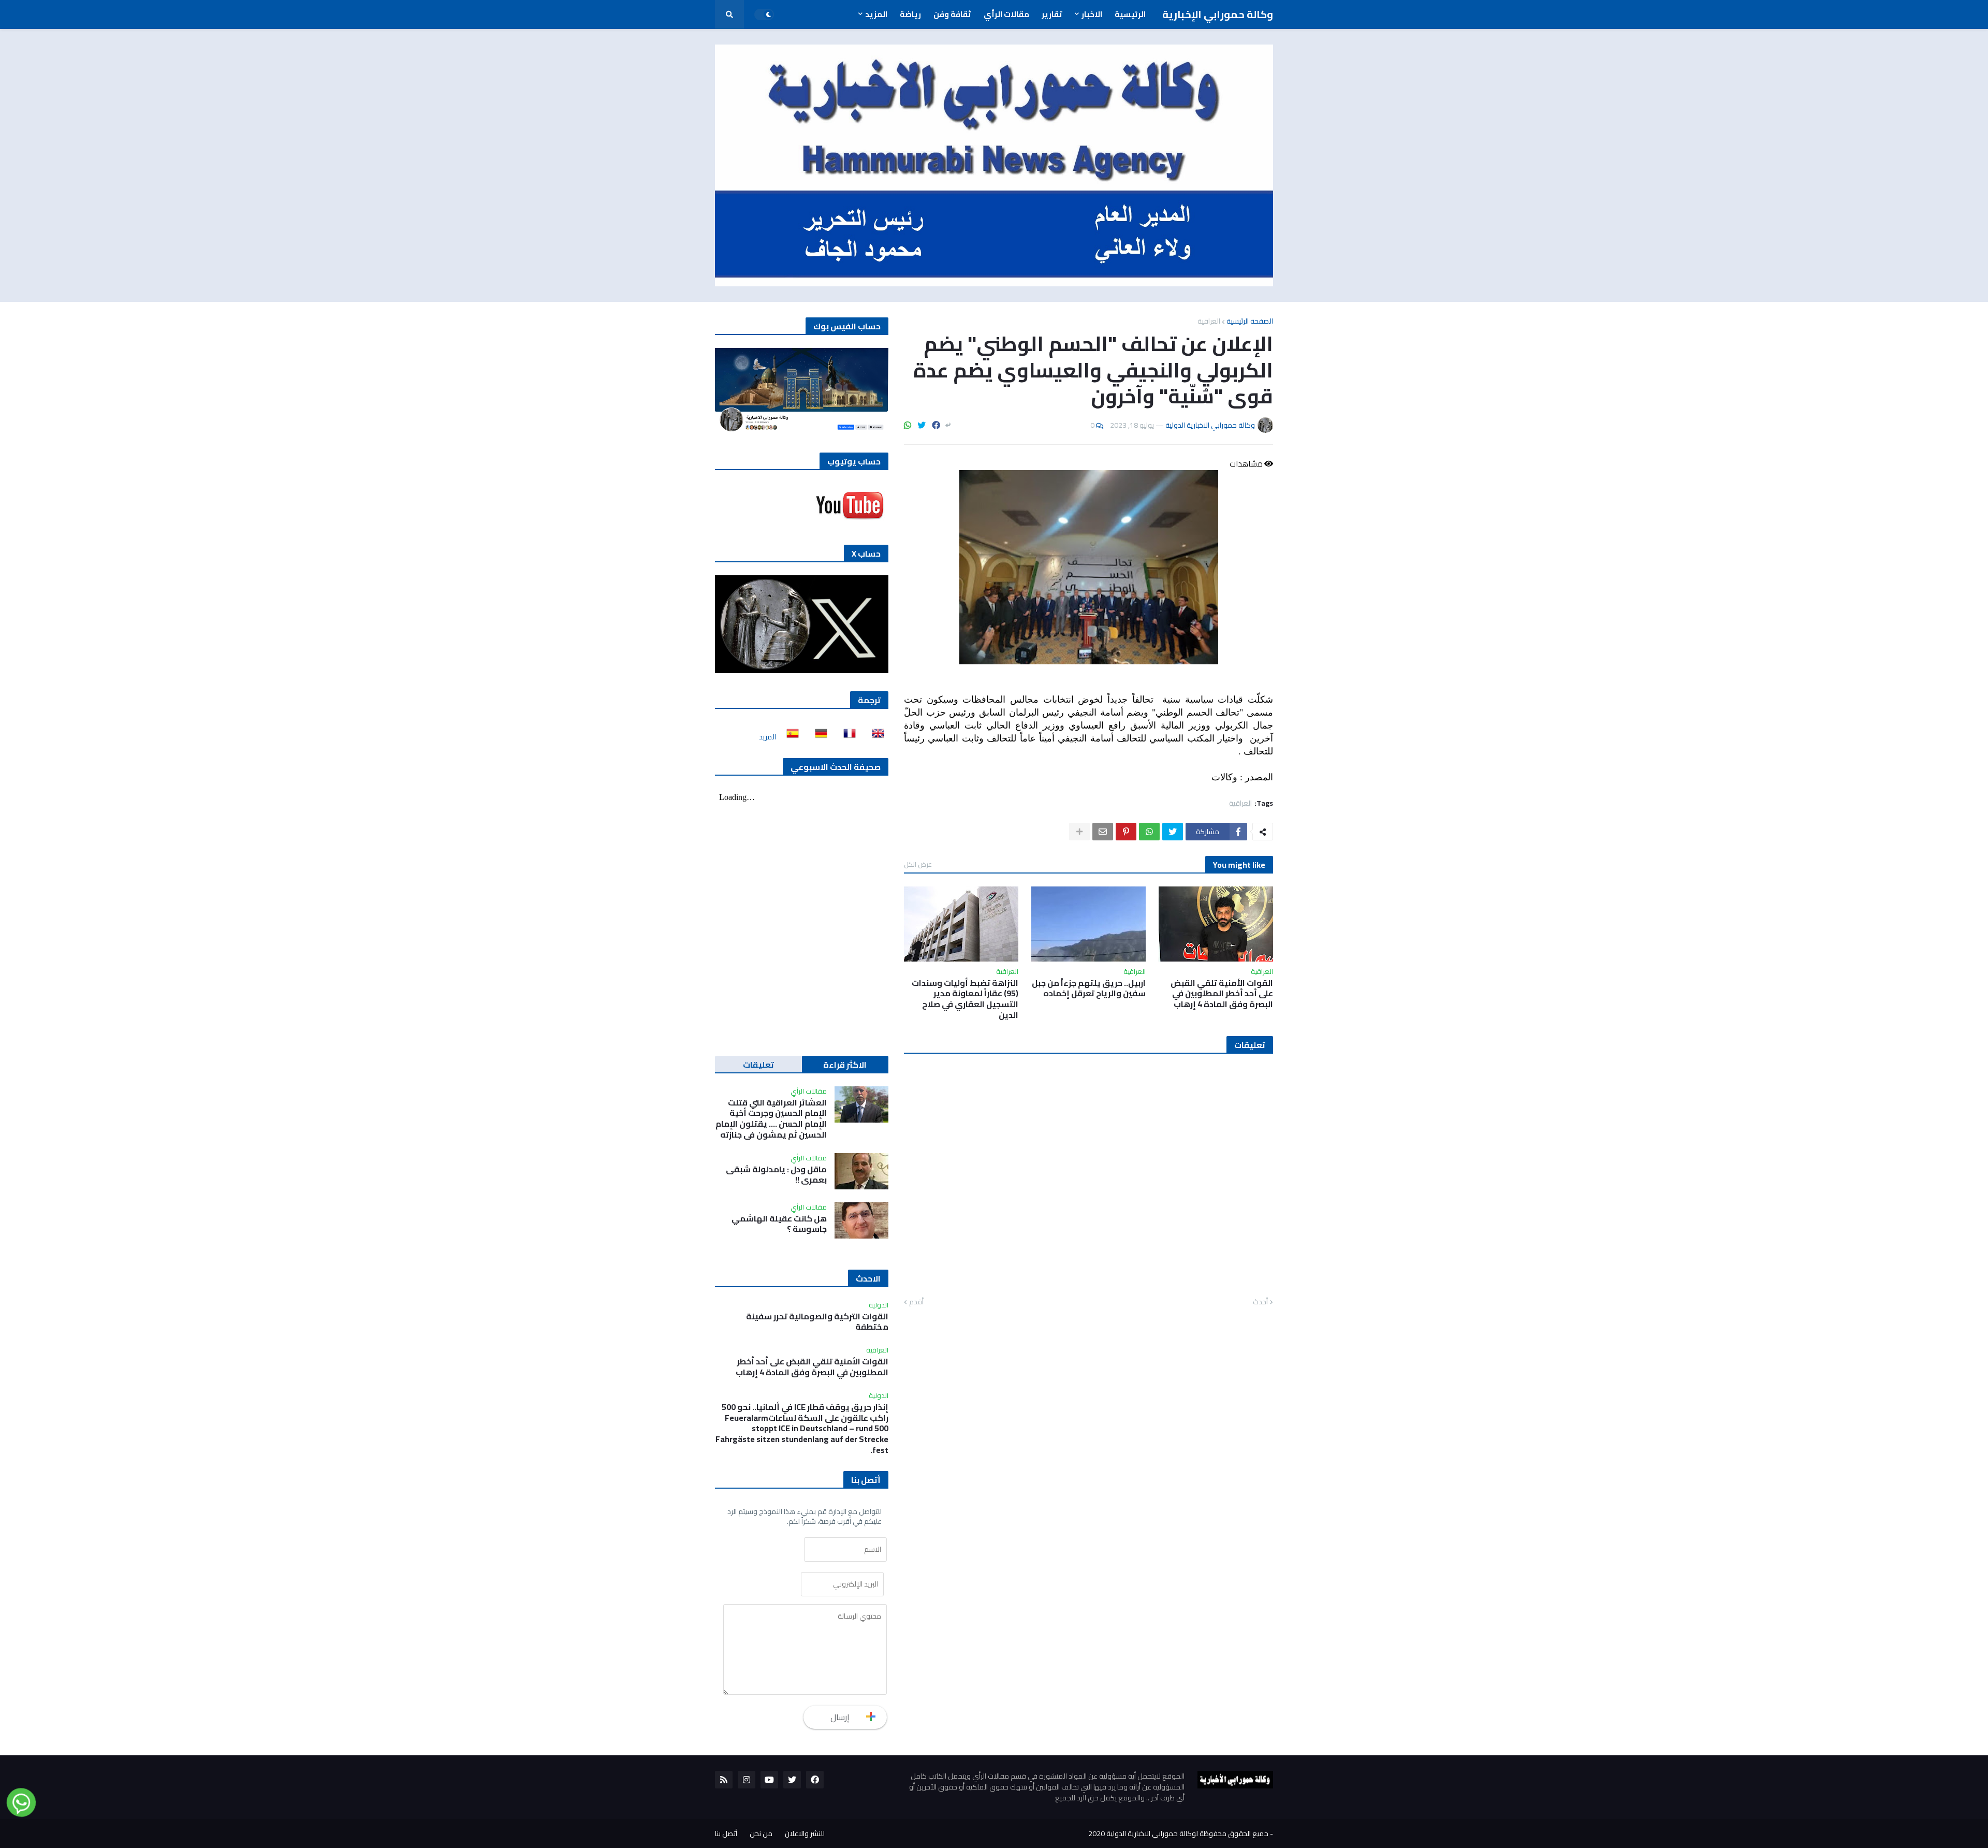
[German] (818, 737)
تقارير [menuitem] (1052, 14)
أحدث (1260, 1302)
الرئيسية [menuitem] (1130, 14)
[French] (846, 737)
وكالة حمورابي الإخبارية (1218, 14)
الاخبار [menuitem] (1092, 14)
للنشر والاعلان (805, 1834)
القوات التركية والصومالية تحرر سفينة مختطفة (817, 1322)
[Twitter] (922, 425)
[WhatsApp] (908, 425)
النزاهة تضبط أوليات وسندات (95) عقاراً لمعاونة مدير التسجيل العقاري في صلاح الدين (965, 999)
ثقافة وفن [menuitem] (952, 14)
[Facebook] (936, 425)
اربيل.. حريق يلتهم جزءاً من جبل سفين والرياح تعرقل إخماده (1089, 988)
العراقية (1209, 321)
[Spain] (790, 737)
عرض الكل (918, 864)
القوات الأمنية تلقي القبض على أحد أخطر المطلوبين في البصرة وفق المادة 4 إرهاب (1222, 994)
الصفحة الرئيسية (1250, 321)
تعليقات (758, 1065)
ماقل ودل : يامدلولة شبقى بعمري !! (776, 1175)
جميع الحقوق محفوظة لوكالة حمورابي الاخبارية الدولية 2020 (1178, 1834)
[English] (875, 737)
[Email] (1103, 832)
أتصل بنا (726, 1834)
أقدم (916, 1302)
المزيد (768, 737)
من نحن (761, 1834)
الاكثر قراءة (845, 1065)
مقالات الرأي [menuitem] (1006, 14)
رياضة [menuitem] (910, 14)
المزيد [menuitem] (876, 14)
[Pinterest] (1126, 832)
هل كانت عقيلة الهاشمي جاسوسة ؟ (779, 1224)
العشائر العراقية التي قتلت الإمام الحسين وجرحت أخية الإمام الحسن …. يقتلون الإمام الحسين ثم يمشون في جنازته (771, 1119)
